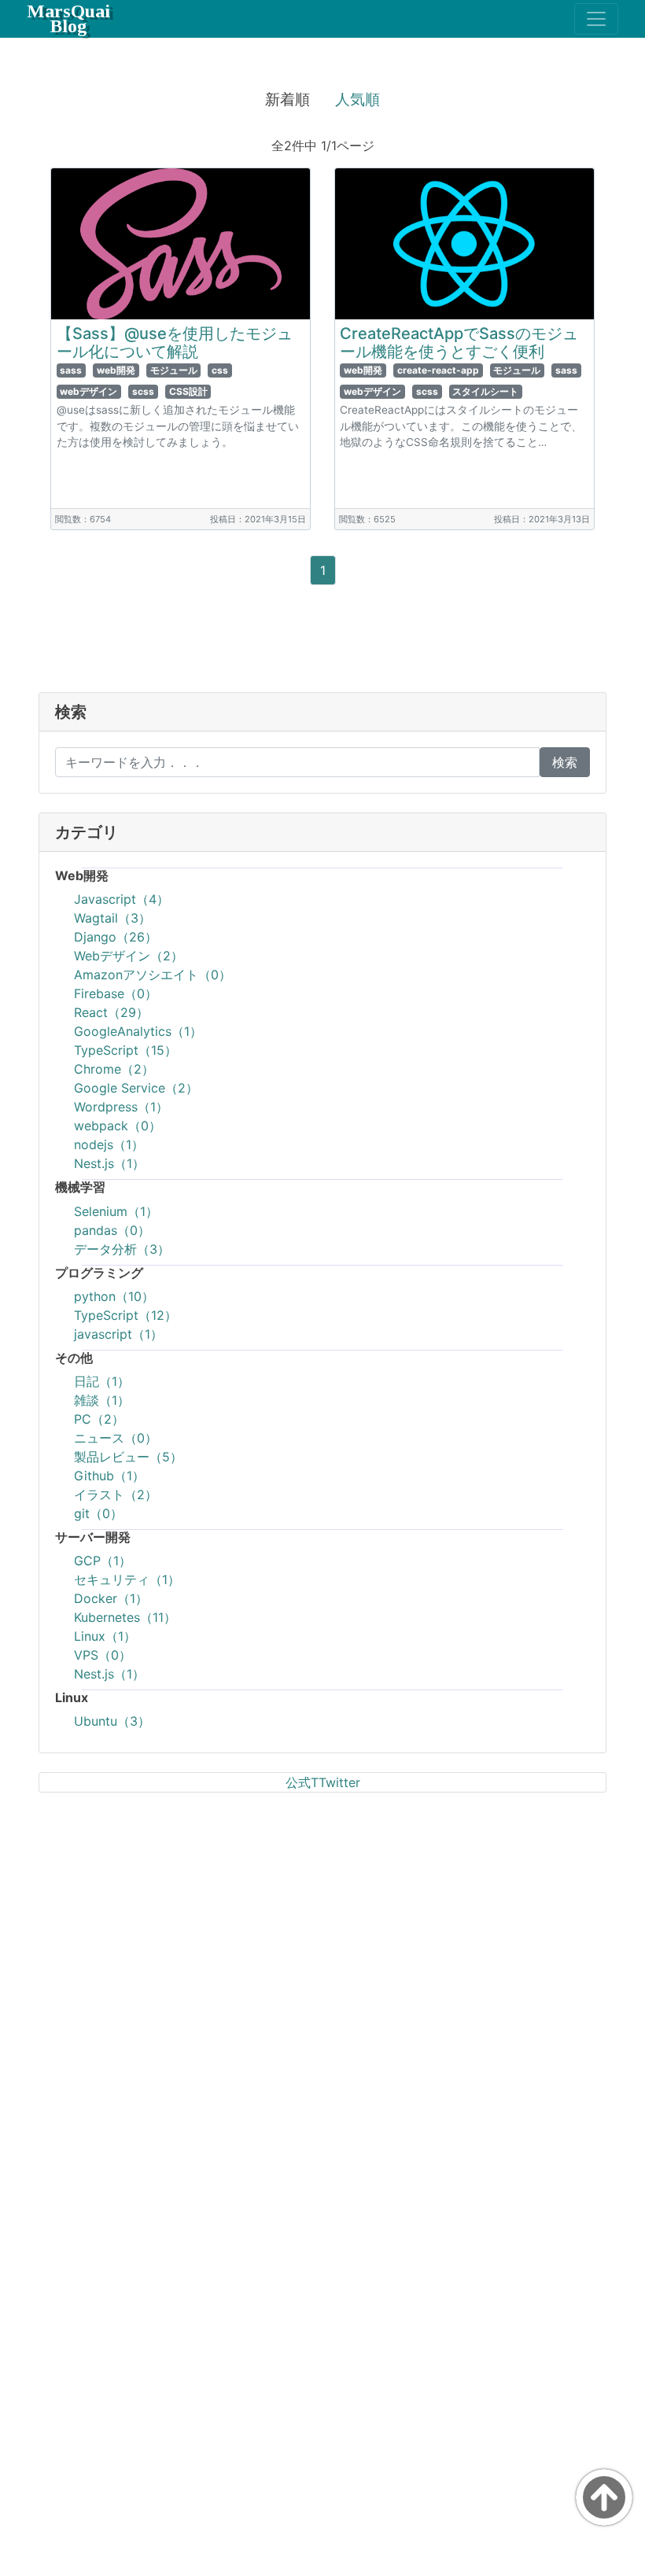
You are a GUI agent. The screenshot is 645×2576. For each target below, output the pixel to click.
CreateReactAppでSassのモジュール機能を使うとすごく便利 (459, 343)
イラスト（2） (116, 1494)
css (220, 370)
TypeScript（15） (125, 1050)
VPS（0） (103, 1655)
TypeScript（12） (125, 1315)
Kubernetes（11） (125, 1617)
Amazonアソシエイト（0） (153, 975)
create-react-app (438, 370)
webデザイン (88, 391)
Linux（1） (105, 1636)
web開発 (116, 370)
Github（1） (109, 1476)
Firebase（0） (116, 993)
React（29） (111, 1012)
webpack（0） (118, 1126)
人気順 (358, 99)
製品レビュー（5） (128, 1457)
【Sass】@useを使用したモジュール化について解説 (175, 343)
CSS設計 (188, 391)
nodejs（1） (109, 1144)
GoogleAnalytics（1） (138, 1031)
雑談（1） (102, 1400)
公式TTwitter (323, 1782)
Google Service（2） (136, 1088)
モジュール (174, 370)
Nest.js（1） (109, 1163)
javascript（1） (118, 1334)
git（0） (98, 1513)
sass (71, 370)
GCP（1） (103, 1561)
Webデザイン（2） (129, 956)
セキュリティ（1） (127, 1579)
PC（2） (99, 1419)
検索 (565, 762)
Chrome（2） (114, 1069)
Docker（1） (111, 1598)
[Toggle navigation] (596, 19)
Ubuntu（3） (112, 1721)
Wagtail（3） (112, 918)
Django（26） (116, 937)
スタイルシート (485, 391)
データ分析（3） (122, 1249)
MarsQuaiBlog (68, 18)
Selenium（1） (116, 1211)
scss (143, 391)
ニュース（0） (116, 1438)
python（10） (114, 1296)
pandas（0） (112, 1230)
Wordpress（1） (121, 1107)
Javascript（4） (122, 899)
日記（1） (102, 1381)
